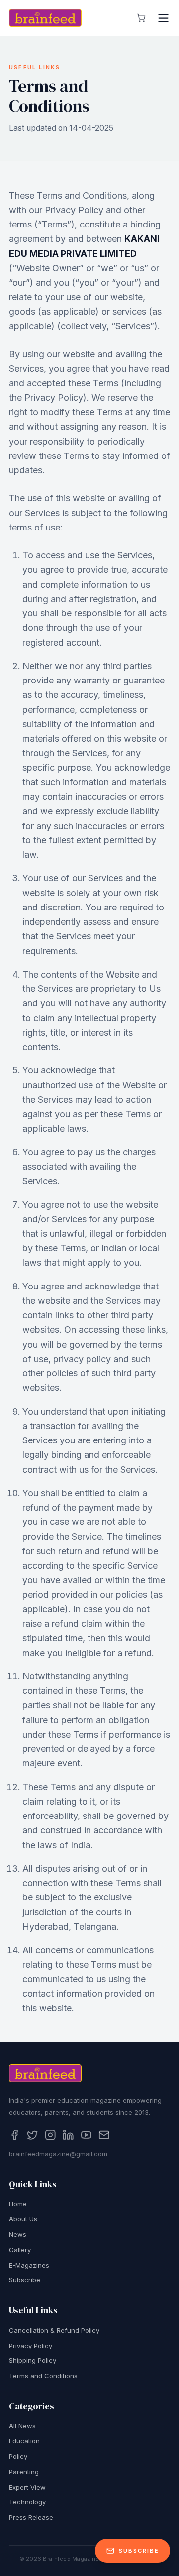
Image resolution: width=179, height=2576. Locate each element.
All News (22, 2426)
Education (24, 2441)
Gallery (20, 2250)
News (18, 2234)
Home (18, 2204)
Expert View (27, 2487)
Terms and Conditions (43, 2376)
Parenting (24, 2472)
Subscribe (25, 2280)
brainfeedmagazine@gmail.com (58, 2154)
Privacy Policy (31, 2346)
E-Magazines (29, 2265)
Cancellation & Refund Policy (54, 2330)
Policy (18, 2456)
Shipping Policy (33, 2360)
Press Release (31, 2517)
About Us (23, 2219)
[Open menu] (163, 18)
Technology (27, 2502)
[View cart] (141, 18)
